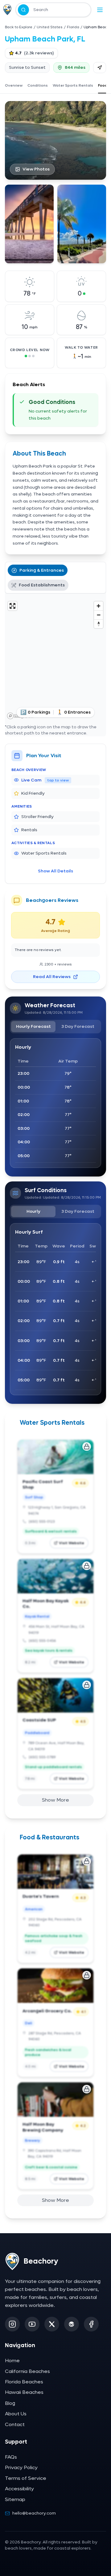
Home (12, 2361)
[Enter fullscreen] (12, 606)
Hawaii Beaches (24, 2392)
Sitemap (15, 2499)
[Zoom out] (99, 615)
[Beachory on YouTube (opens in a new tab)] (32, 2324)
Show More (55, 1800)
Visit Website (72, 1543)
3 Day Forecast (78, 1026)
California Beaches (27, 2371)
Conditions (38, 85)
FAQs (11, 2457)
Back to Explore (19, 27)
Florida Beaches (24, 2382)
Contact (15, 2424)
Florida (73, 27)
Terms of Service (26, 2478)
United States (50, 27)
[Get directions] (100, 68)
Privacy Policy (21, 2467)
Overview (14, 85)
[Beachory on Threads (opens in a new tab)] (72, 2324)
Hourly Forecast (33, 1026)
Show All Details (55, 871)
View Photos (36, 169)
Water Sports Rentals (73, 85)
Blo (10, 2403)
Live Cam (45, 780)
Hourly (33, 1211)
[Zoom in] (99, 606)
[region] (55, 660)
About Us (16, 2414)
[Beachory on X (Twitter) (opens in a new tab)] (52, 2324)
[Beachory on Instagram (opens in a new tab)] (12, 2324)
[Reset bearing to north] (99, 624)
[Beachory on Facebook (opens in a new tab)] (91, 2324)
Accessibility (19, 2489)
